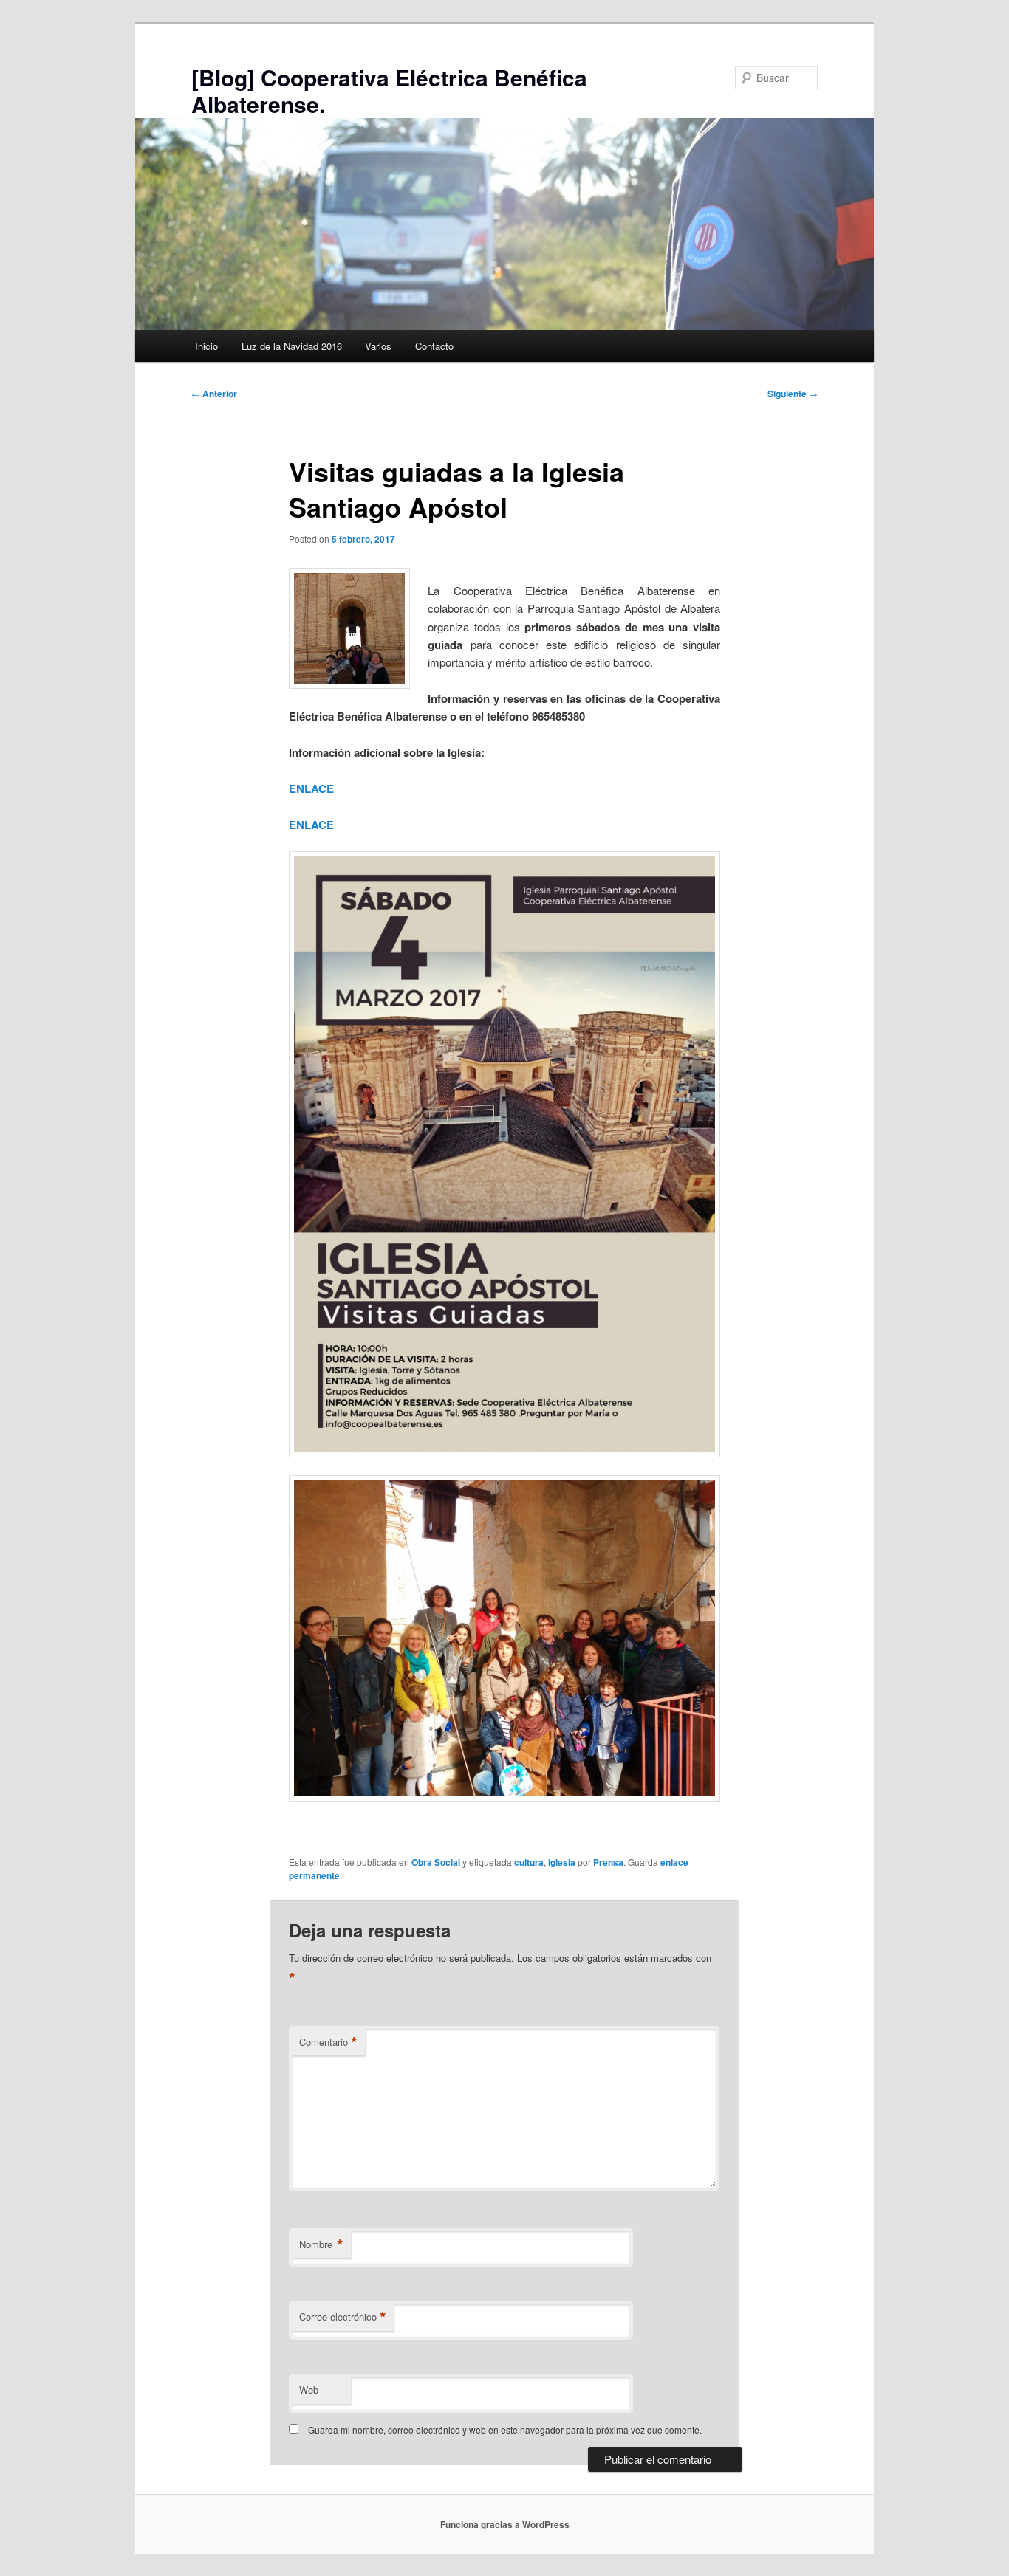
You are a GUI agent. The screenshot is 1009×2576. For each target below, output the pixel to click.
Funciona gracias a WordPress (505, 2524)
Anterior (214, 394)
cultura (529, 1862)
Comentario (328, 2042)
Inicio (206, 346)
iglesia (562, 1862)
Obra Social (436, 1862)
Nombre (321, 2244)
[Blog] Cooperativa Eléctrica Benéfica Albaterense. (389, 90)
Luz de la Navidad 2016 (292, 346)
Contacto (434, 346)
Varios (378, 346)
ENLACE (311, 789)
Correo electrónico (343, 2317)
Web (309, 2390)
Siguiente (793, 394)
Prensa (608, 1862)
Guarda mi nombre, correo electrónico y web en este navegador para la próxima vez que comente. (505, 2429)
